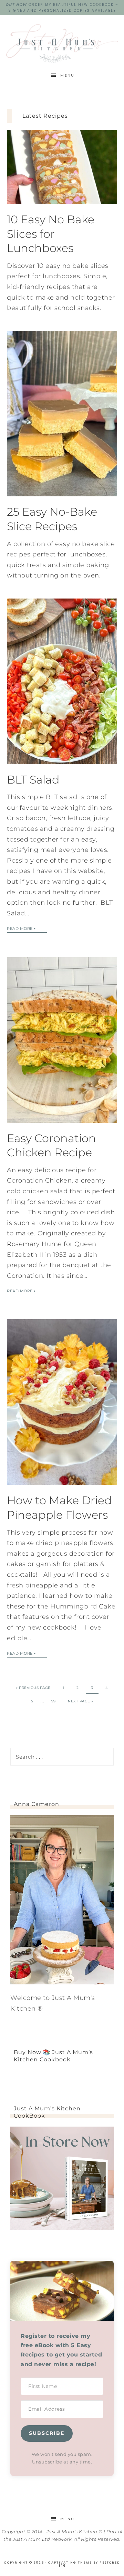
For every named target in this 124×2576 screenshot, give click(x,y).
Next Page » (81, 1701)
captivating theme (70, 2563)
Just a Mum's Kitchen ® (62, 44)
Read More (20, 929)
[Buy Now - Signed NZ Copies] (62, 2228)
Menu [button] (67, 75)
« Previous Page (33, 1688)
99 (54, 1701)
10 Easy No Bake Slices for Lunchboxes (51, 234)
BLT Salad (33, 780)
